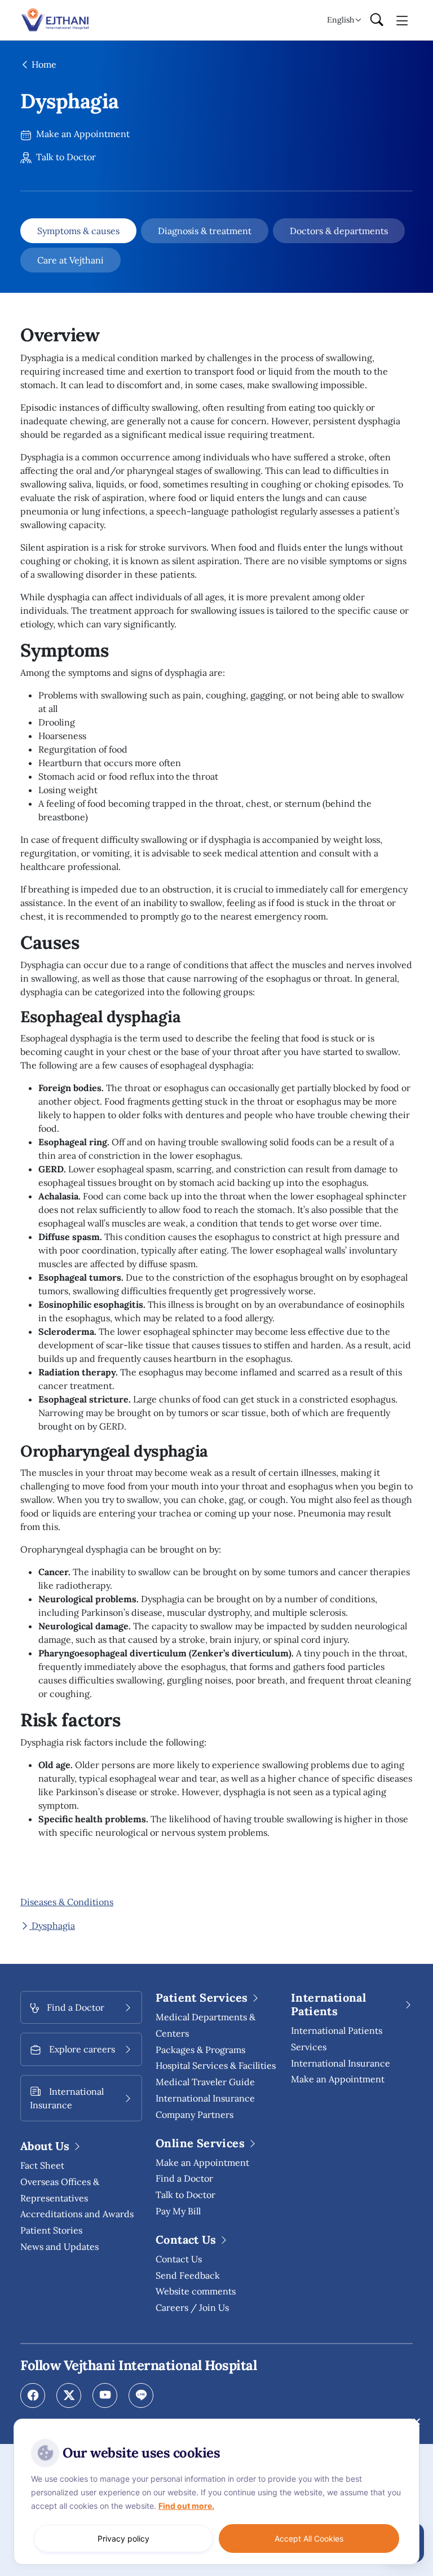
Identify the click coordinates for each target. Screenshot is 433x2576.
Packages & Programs (200, 2050)
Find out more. (186, 2506)
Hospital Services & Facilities (216, 2065)
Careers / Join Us (192, 2307)
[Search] (377, 20)
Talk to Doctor (65, 157)
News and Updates (59, 2247)
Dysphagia (52, 1926)
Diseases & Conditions (67, 1902)
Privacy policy (123, 2538)
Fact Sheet (42, 2165)
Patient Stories (51, 2230)
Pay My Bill (178, 2211)
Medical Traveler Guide (205, 2082)
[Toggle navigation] (402, 20)
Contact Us (179, 2259)
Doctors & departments (339, 231)
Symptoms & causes (78, 231)
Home (43, 64)
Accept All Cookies (309, 2538)
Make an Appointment (82, 134)
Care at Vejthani (70, 260)
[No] (416, 2421)
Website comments (196, 2291)
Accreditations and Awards (77, 2214)
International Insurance (341, 2063)
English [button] (341, 20)
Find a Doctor (184, 2178)
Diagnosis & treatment (205, 231)
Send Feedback (188, 2275)
